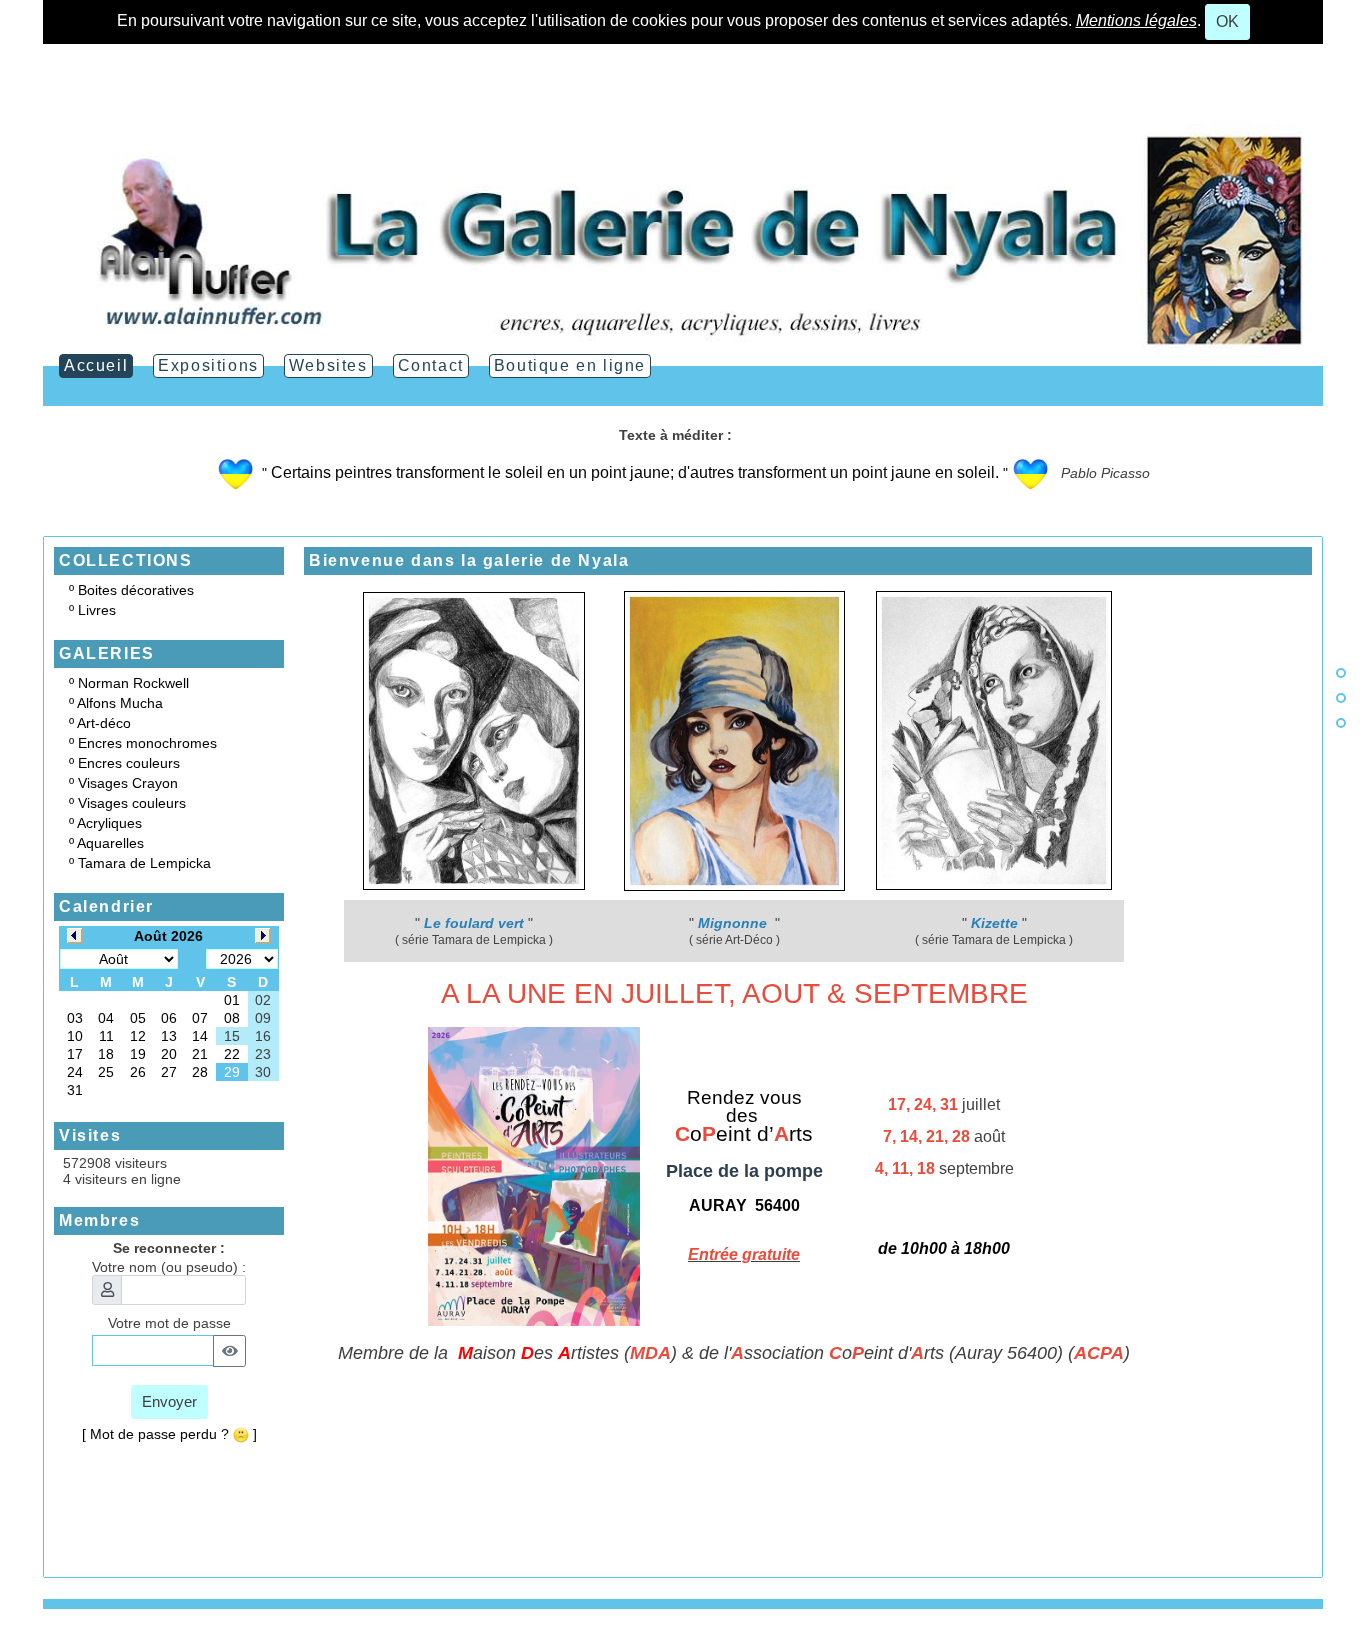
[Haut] (1341, 673)
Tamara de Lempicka (144, 863)
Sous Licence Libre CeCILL (326, 1642)
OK (1227, 21)
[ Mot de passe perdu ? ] (169, 1434)
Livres (97, 610)
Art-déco (104, 723)
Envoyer (169, 1401)
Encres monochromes (147, 743)
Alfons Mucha (120, 703)
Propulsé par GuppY (106, 1642)
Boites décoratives (136, 590)
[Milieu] (1341, 698)
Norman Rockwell (133, 683)
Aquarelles (110, 843)
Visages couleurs (132, 803)
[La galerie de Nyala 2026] (683, 239)
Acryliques (109, 823)
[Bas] (1341, 723)
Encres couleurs (129, 763)
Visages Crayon (128, 783)
